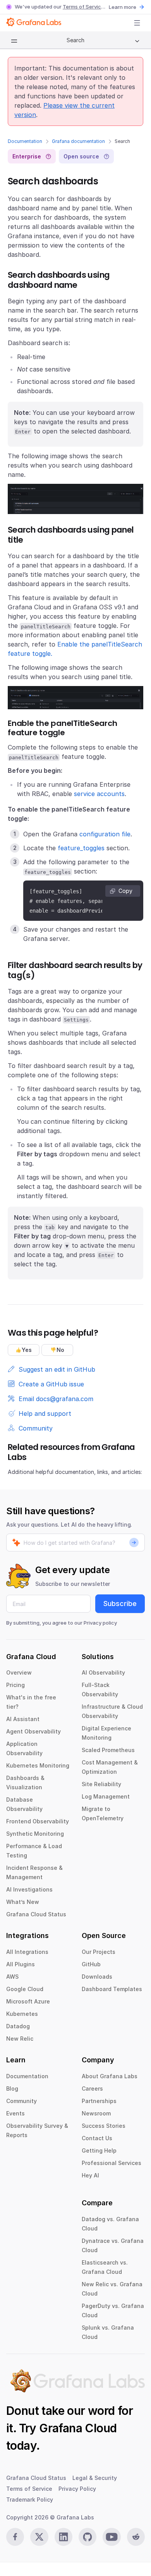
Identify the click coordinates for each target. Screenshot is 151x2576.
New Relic (20, 2039)
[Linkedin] (63, 2537)
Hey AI (90, 2175)
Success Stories (104, 2126)
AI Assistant (23, 1719)
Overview (19, 1672)
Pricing (15, 1685)
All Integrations (27, 1952)
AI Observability (103, 1672)
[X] (39, 2537)
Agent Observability (33, 1731)
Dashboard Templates (112, 1989)
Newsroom (96, 2113)
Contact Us (97, 2138)
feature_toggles (81, 848)
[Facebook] (15, 2537)
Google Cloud (25, 1989)
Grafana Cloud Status (36, 1914)
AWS (12, 1977)
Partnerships (99, 2101)
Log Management (106, 1796)
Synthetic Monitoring (35, 1834)
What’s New (23, 1902)
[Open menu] (137, 23)
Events (15, 2113)
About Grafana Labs (110, 2076)
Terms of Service (83, 7)
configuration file (105, 834)
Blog (12, 2088)
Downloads (97, 1977)
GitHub (91, 1964)
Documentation (25, 141)
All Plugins (21, 1964)
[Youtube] (112, 2537)
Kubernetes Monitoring (38, 1765)
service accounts (99, 794)
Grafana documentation (78, 141)
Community (21, 2101)
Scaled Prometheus (108, 1750)
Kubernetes (22, 2014)
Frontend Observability (38, 1821)
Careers (92, 2088)
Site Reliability (101, 1784)
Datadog (18, 2026)
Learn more (123, 7)
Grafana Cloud (78, 2428)
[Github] (88, 2537)
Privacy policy (100, 1623)
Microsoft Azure (28, 2001)
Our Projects (99, 1952)
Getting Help (99, 2150)
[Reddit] (136, 2537)
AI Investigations (29, 1889)
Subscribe (120, 1604)
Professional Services (112, 2163)
